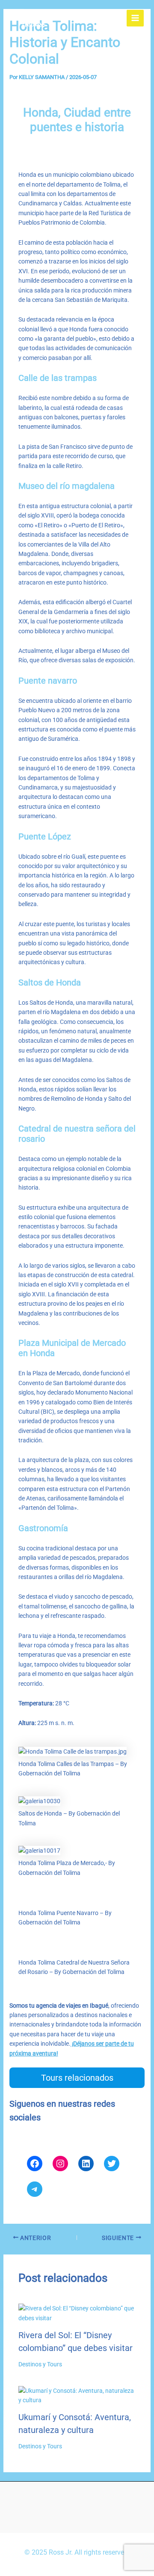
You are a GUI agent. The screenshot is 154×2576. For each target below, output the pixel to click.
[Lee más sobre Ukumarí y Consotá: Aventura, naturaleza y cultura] (77, 2395)
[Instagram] (60, 2164)
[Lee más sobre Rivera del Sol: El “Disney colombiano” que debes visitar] (77, 2313)
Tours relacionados (77, 2078)
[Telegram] (35, 2189)
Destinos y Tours (40, 2364)
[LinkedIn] (86, 2164)
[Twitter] (112, 2164)
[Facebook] (35, 2164)
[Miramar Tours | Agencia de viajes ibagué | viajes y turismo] (32, 18)
